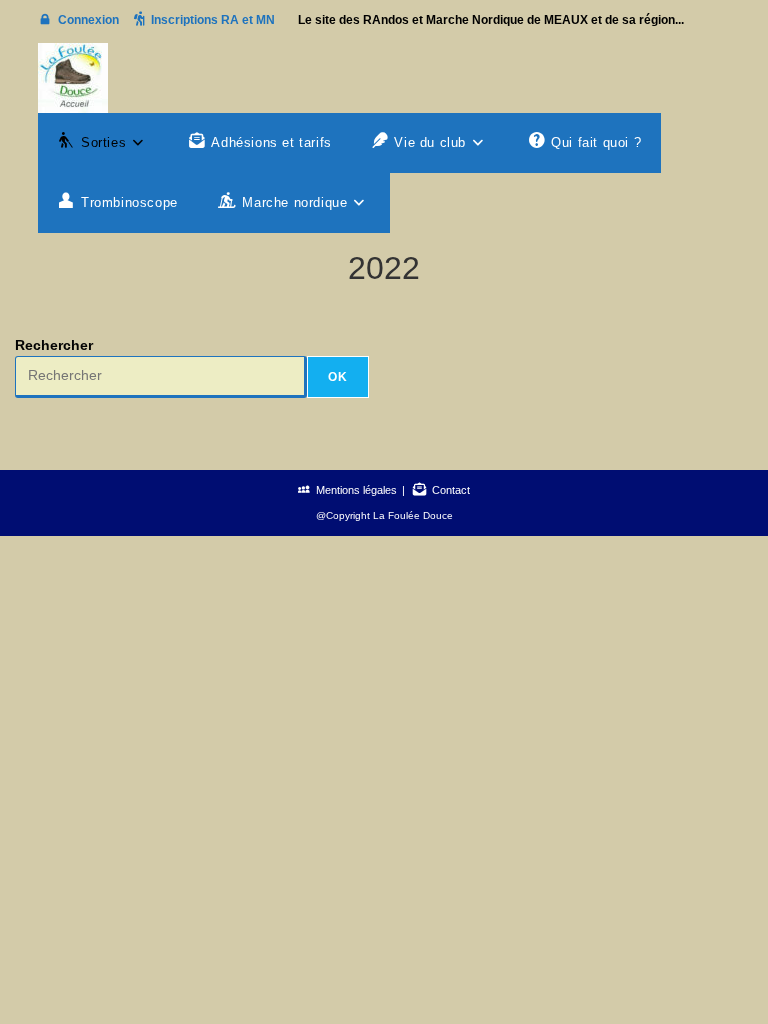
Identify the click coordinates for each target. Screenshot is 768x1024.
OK (338, 377)
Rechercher (54, 345)
